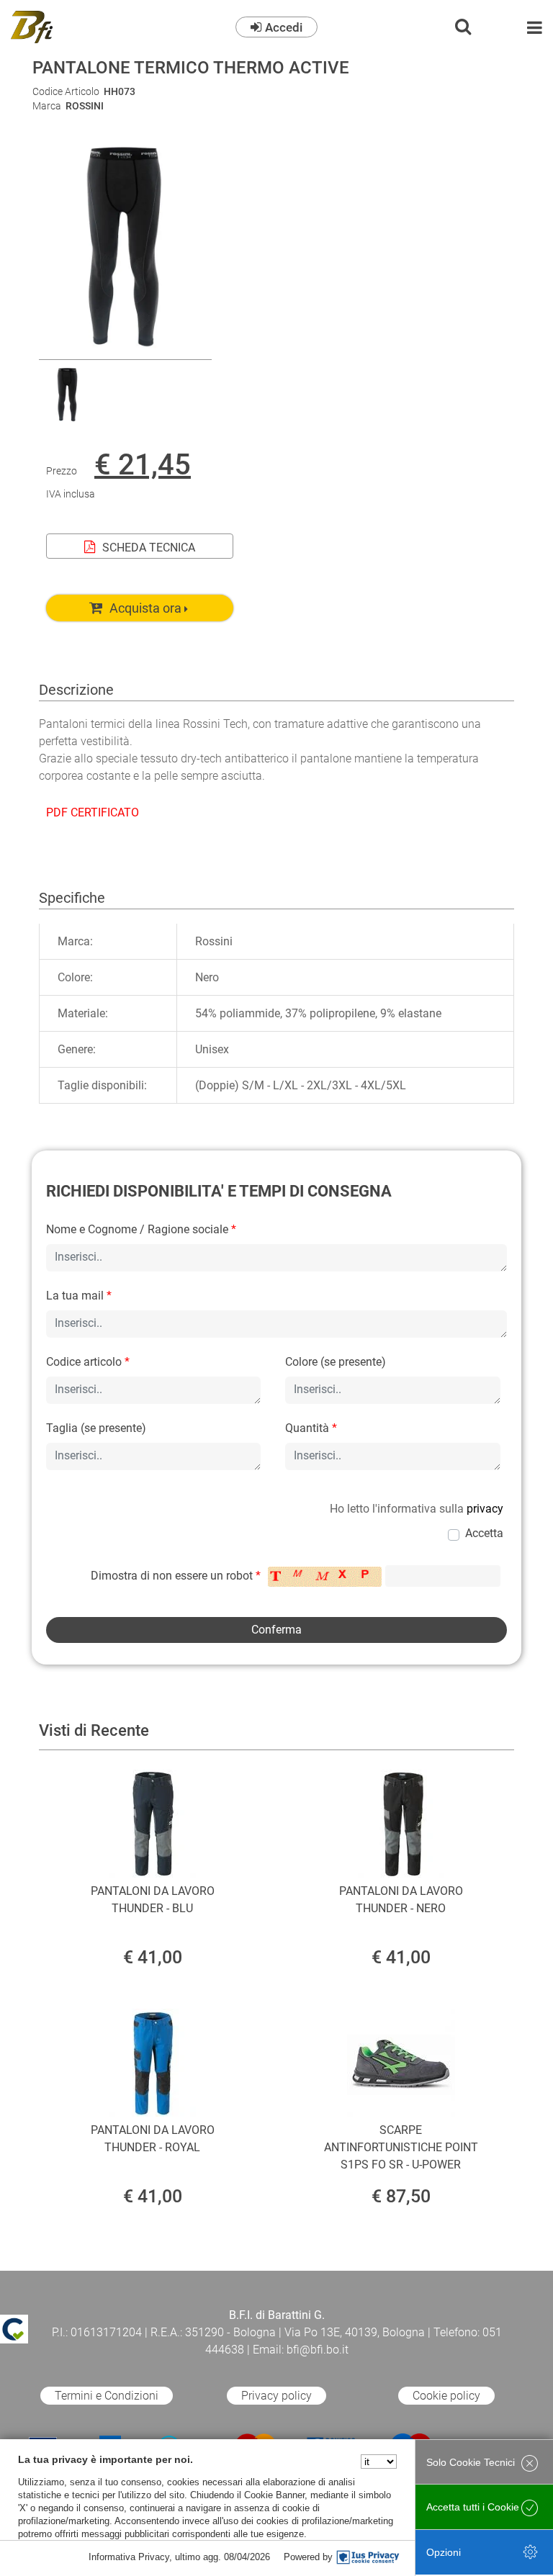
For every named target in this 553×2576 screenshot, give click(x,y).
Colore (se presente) (336, 1362)
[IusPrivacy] (368, 2557)
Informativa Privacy (129, 2557)
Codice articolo (88, 1362)
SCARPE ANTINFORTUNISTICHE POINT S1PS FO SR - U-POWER (401, 2147)
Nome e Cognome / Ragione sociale (141, 1229)
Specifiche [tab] (72, 898)
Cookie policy (446, 2396)
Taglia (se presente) (96, 1428)
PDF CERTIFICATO (93, 812)
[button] (125, 350)
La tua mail (79, 1296)
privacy (485, 1509)
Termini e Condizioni (107, 2396)
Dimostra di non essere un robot (176, 1576)
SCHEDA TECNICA (149, 548)
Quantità (311, 1428)
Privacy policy (276, 2396)
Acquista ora (145, 608)
